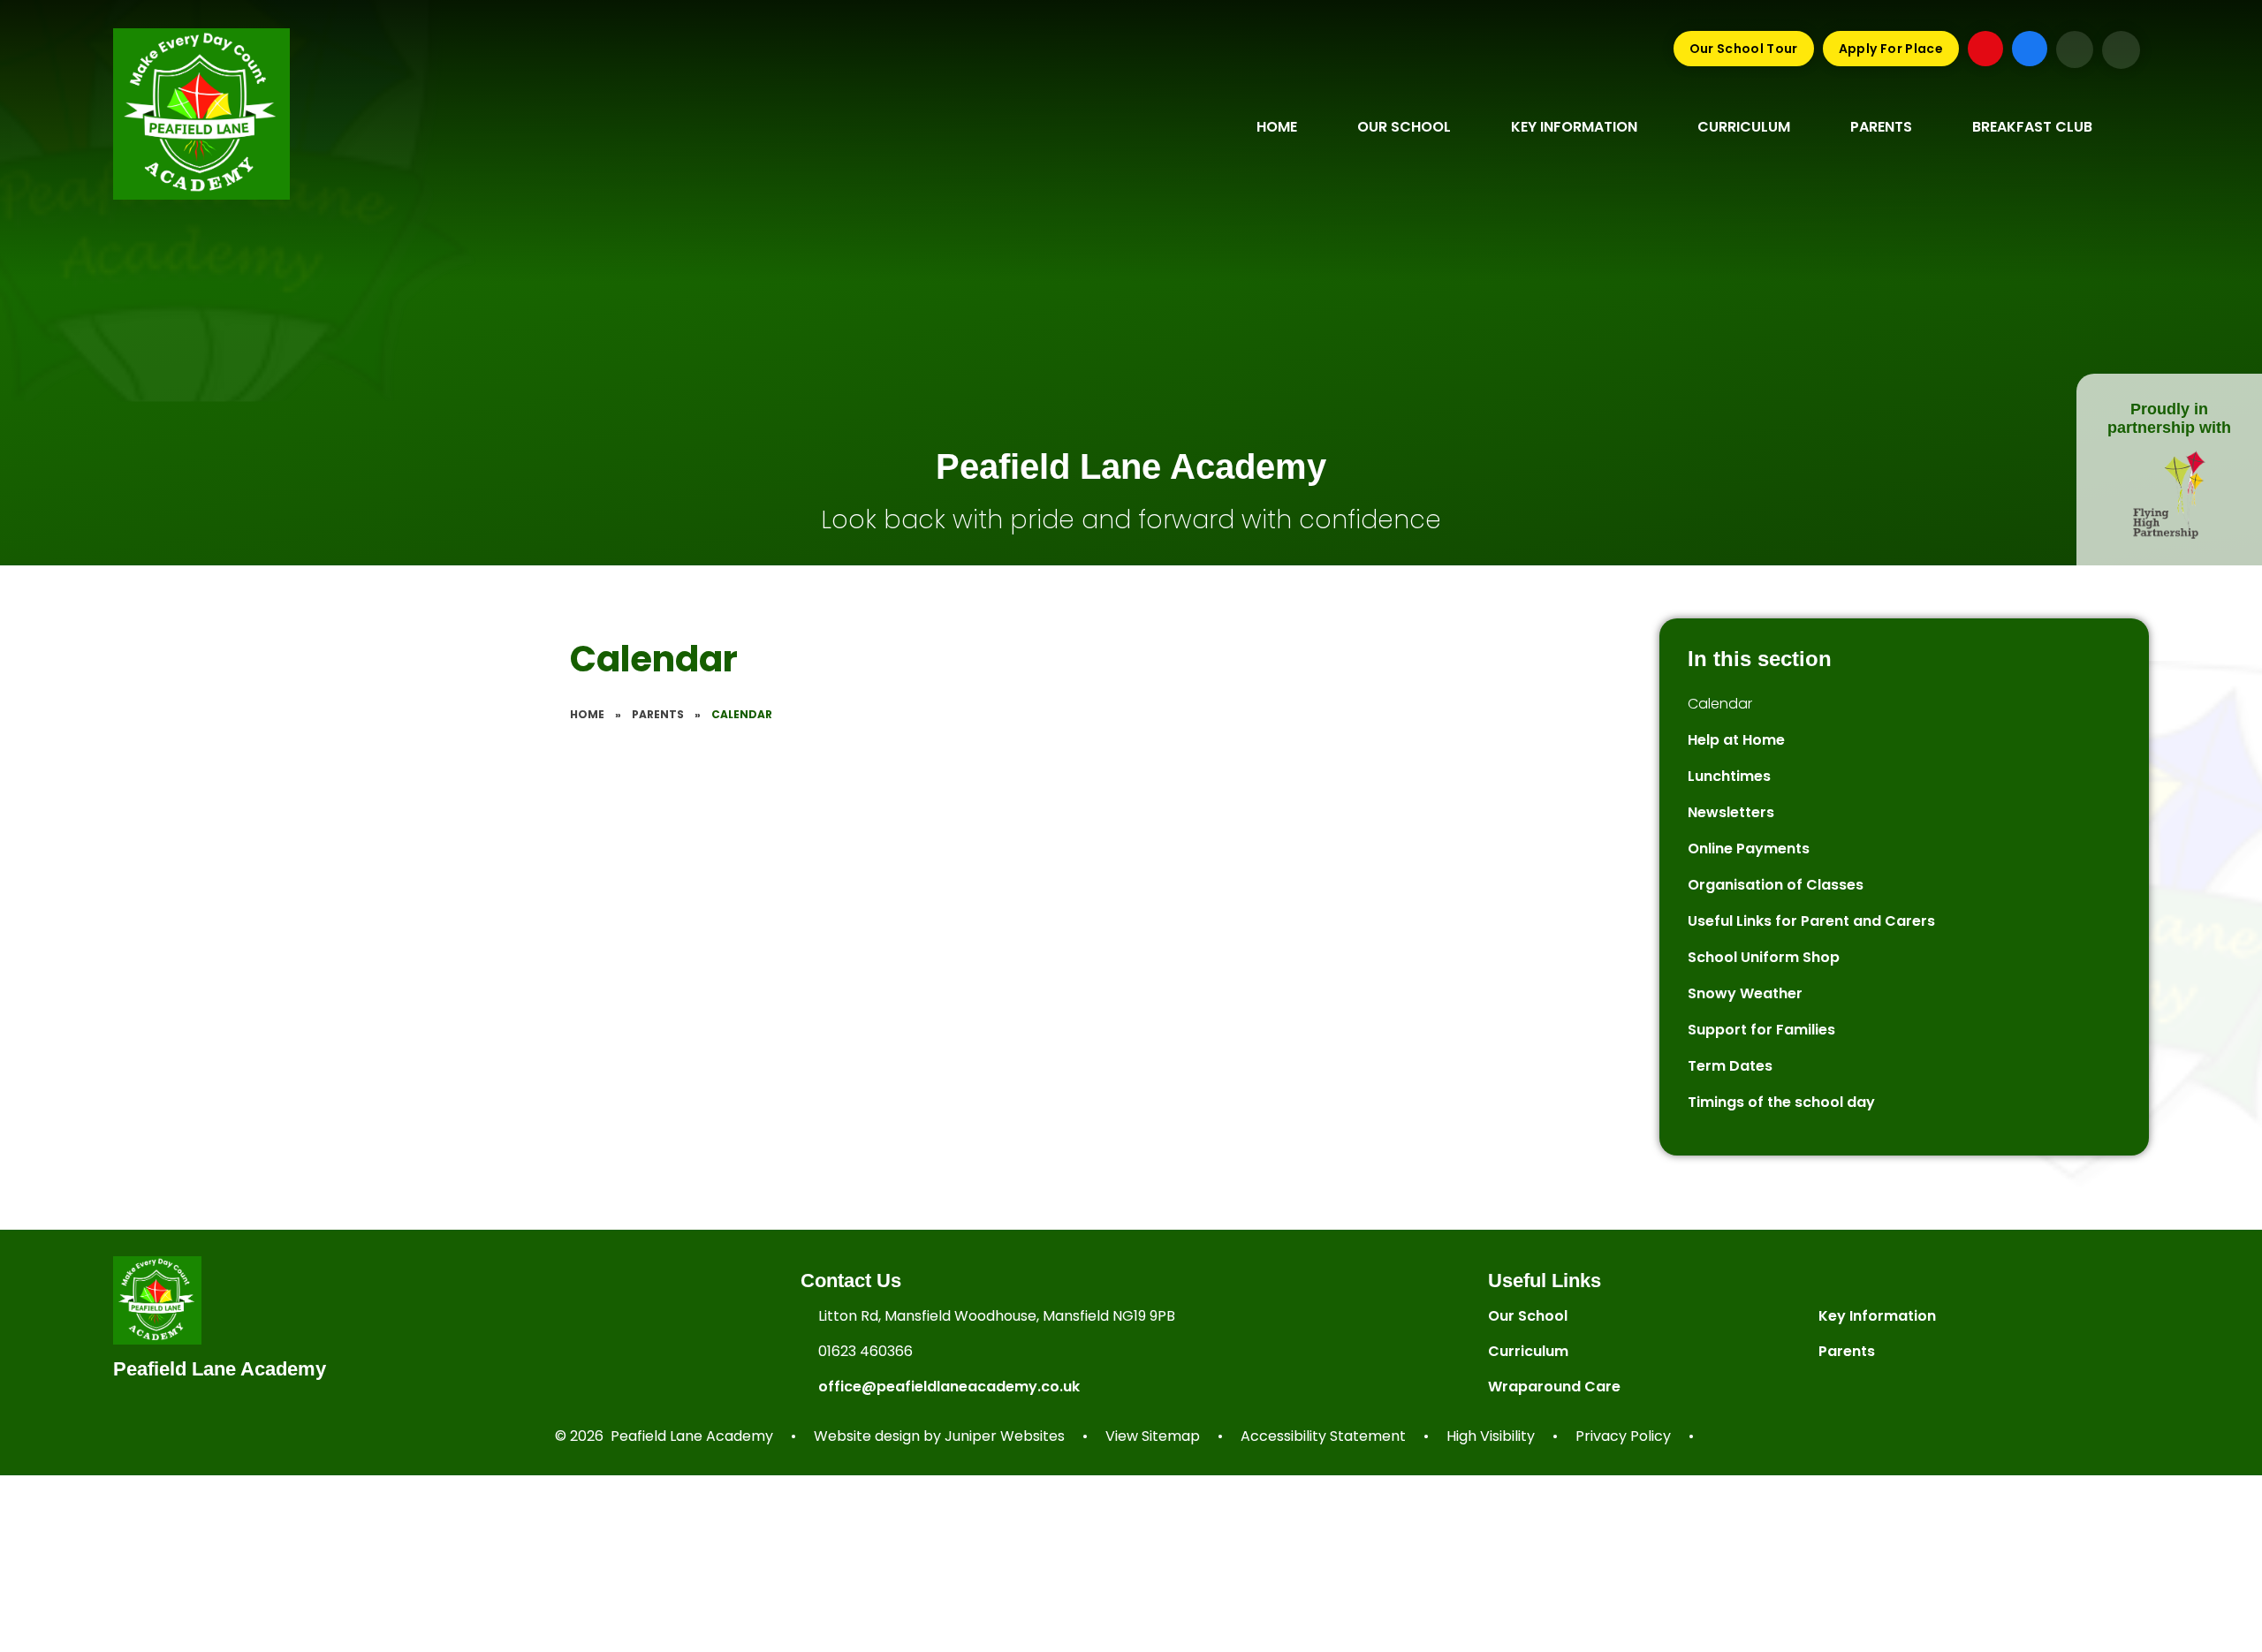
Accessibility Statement (1323, 1436)
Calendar (742, 714)
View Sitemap (1153, 1436)
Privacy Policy (1623, 1436)
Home (587, 714)
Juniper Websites (1005, 1436)
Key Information (1877, 1316)
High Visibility (1491, 1436)
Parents (658, 714)
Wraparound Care (1554, 1387)
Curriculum (1528, 1351)
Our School (1528, 1316)
